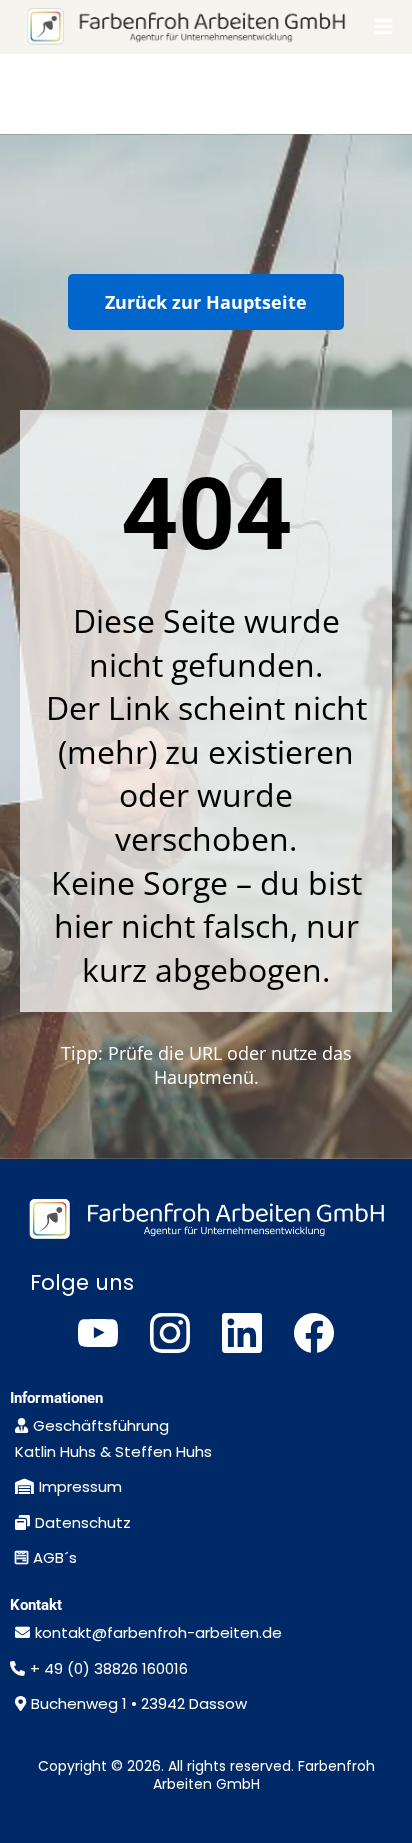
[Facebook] (314, 1333)
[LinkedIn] (242, 1333)
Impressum (80, 1486)
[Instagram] (170, 1333)
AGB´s (55, 1557)
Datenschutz (83, 1522)
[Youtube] (98, 1333)
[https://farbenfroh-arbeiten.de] (185, 27)
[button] (381, 27)
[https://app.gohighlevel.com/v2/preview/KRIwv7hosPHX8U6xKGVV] (206, 1219)
